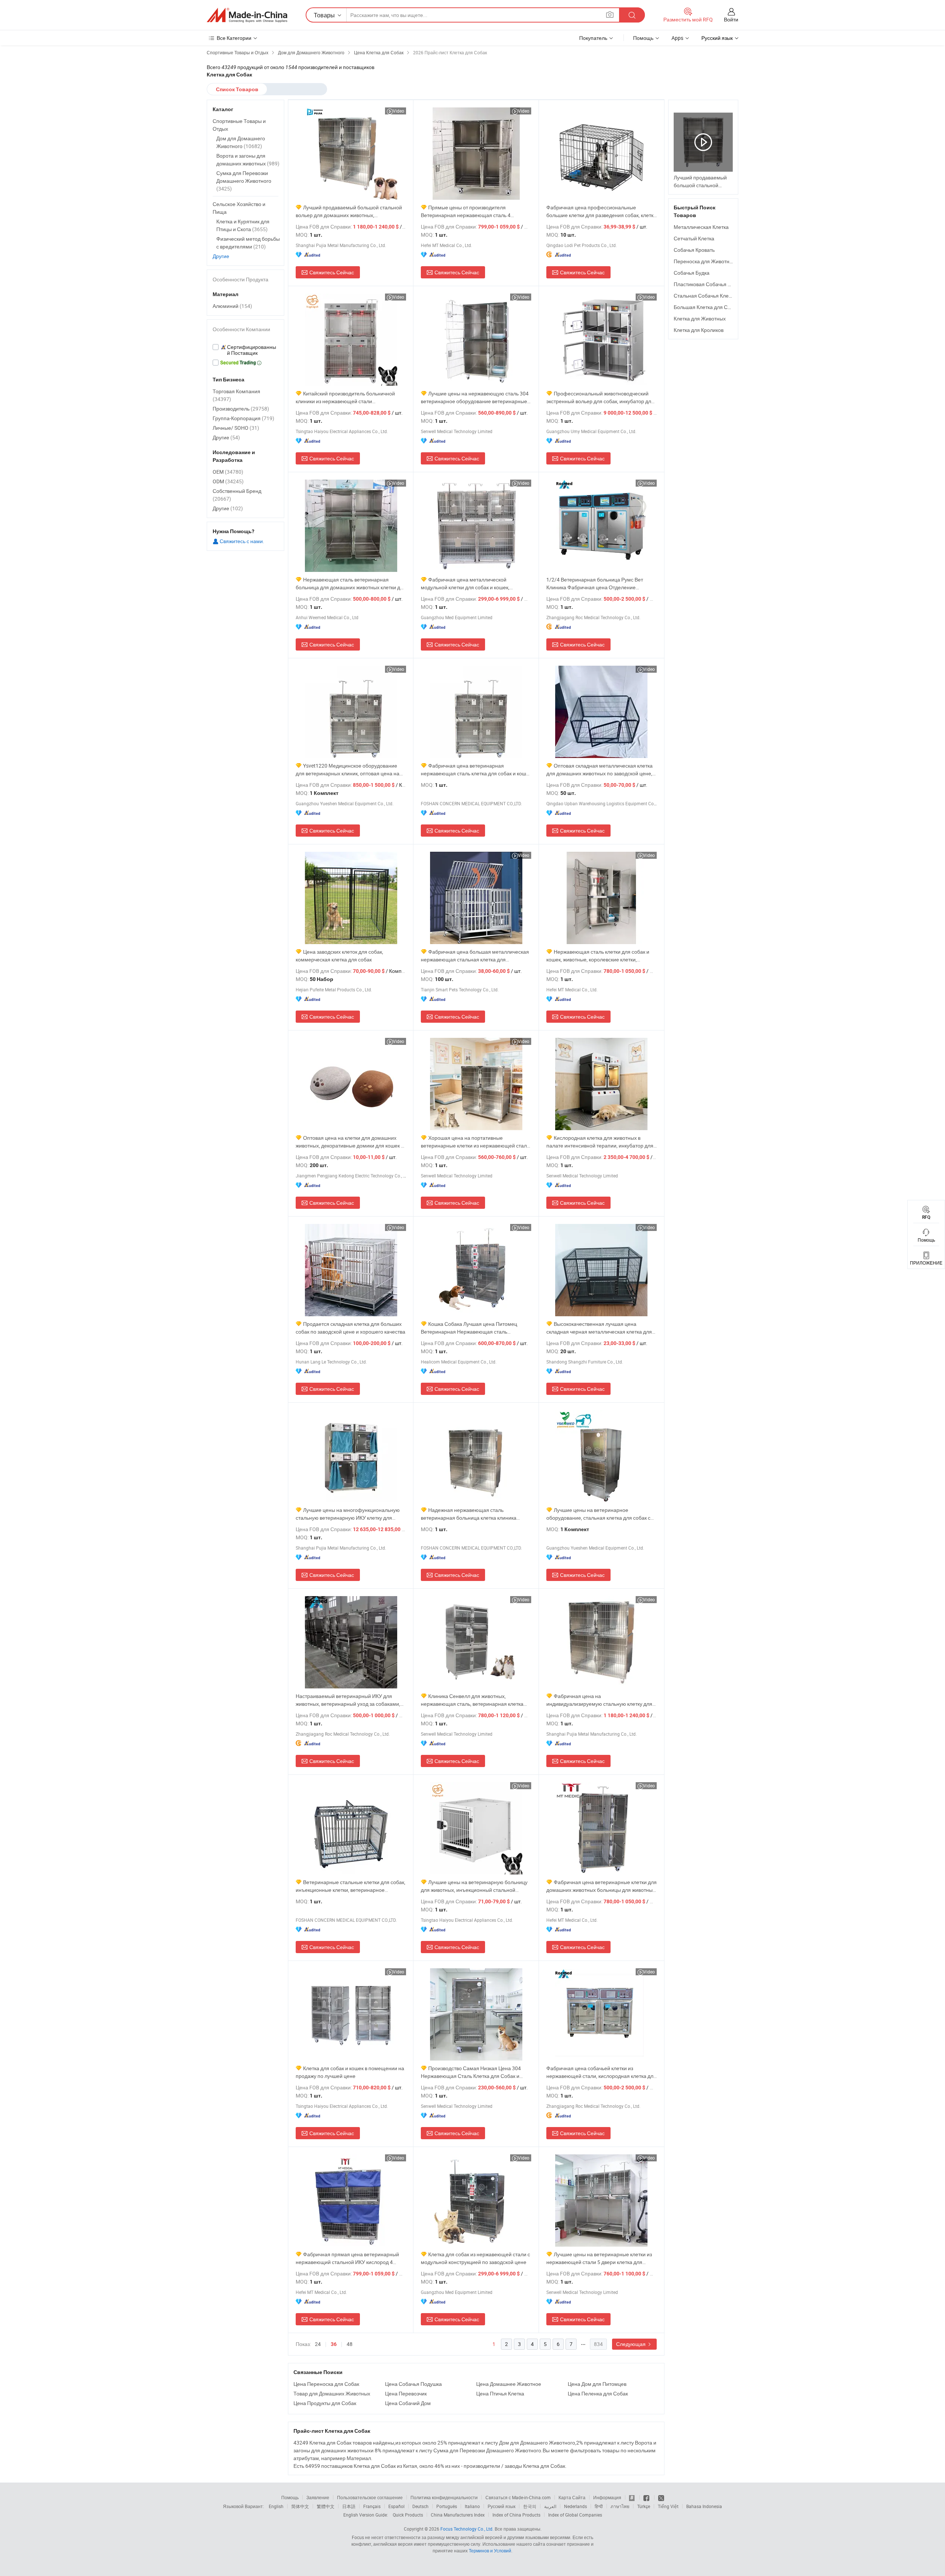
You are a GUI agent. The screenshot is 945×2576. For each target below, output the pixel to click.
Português (447, 2506)
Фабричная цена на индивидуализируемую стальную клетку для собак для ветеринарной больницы (599, 1700)
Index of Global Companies (575, 2515)
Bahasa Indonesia (704, 2506)
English (276, 2506)
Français (372, 2506)
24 (318, 2344)
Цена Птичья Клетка (500, 2393)
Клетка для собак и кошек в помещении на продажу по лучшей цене (350, 2072)
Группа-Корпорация (243, 418)
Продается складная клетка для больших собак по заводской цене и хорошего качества (350, 1328)
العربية (550, 2506)
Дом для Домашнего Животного (241, 142)
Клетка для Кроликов (699, 330)
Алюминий (232, 306)
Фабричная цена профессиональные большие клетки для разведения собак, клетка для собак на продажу (601, 211)
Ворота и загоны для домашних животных (248, 160)
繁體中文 (326, 2506)
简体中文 (300, 2506)
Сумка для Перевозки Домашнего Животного (244, 181)
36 (334, 2344)
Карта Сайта (572, 2497)
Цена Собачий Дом (408, 2403)
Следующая (631, 2344)
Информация (607, 2497)
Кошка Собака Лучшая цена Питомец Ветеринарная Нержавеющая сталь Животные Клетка (469, 1328)
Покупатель (593, 38)
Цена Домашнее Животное (509, 2384)
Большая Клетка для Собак (706, 307)
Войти (731, 19)
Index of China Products (516, 2515)
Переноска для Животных (705, 261)
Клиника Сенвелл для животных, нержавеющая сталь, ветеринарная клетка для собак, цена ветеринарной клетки (472, 1700)
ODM (228, 481)
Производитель (241, 409)
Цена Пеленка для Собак (598, 2393)
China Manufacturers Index (458, 2515)
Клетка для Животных (700, 318)
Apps (677, 38)
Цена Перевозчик (406, 2393)
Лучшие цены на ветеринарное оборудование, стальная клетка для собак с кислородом (598, 1514)
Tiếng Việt (668, 2506)
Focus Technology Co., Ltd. (467, 2529)
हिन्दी (599, 2506)
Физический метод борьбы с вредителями (248, 243)
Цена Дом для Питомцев (597, 2384)
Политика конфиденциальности (444, 2497)
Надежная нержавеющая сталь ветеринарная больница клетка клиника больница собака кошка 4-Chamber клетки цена (471, 1514)
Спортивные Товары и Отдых (239, 125)
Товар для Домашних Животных (332, 2393)
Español (396, 2506)
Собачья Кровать (694, 250)
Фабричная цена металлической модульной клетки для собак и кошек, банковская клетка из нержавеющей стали (471, 584)
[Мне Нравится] (647, 2497)
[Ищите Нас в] (661, 2497)
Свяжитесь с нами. (241, 541)
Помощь (643, 38)
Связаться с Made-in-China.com (518, 2497)
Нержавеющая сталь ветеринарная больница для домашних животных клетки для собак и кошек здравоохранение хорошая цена (351, 584)
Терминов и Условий (490, 2551)
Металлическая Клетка (701, 227)
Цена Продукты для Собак (325, 2403)
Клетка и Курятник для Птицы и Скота (243, 225)
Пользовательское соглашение (370, 2497)
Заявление (318, 2497)
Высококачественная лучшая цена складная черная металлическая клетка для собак (599, 1328)
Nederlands (575, 2506)
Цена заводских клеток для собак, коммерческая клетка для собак (339, 956)
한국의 (530, 2506)
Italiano (472, 2506)
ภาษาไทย (620, 2506)
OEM (228, 472)
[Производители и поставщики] (247, 15)
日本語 (349, 2506)
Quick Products (408, 2515)
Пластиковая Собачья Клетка (709, 284)
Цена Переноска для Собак (326, 2384)
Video (398, 111)
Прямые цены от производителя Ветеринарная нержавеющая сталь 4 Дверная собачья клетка (466, 211)
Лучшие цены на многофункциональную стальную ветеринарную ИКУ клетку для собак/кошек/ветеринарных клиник (348, 1514)
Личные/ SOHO (236, 428)
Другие (221, 256)
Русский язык (501, 2506)
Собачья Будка (692, 273)
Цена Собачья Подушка (413, 2384)
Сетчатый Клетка (694, 238)
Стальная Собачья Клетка (705, 296)
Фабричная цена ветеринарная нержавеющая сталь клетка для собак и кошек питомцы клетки (476, 770)
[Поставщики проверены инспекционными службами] (245, 350)
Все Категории (234, 38)
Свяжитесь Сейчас (332, 272)
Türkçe (644, 2506)
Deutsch (420, 2506)
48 (350, 2344)
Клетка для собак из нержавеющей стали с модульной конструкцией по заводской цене (475, 2258)
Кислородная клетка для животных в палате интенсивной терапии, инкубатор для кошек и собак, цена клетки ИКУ (600, 1142)
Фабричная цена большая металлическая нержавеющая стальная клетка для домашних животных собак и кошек (475, 956)
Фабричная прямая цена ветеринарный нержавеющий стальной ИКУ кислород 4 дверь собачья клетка (347, 2258)
